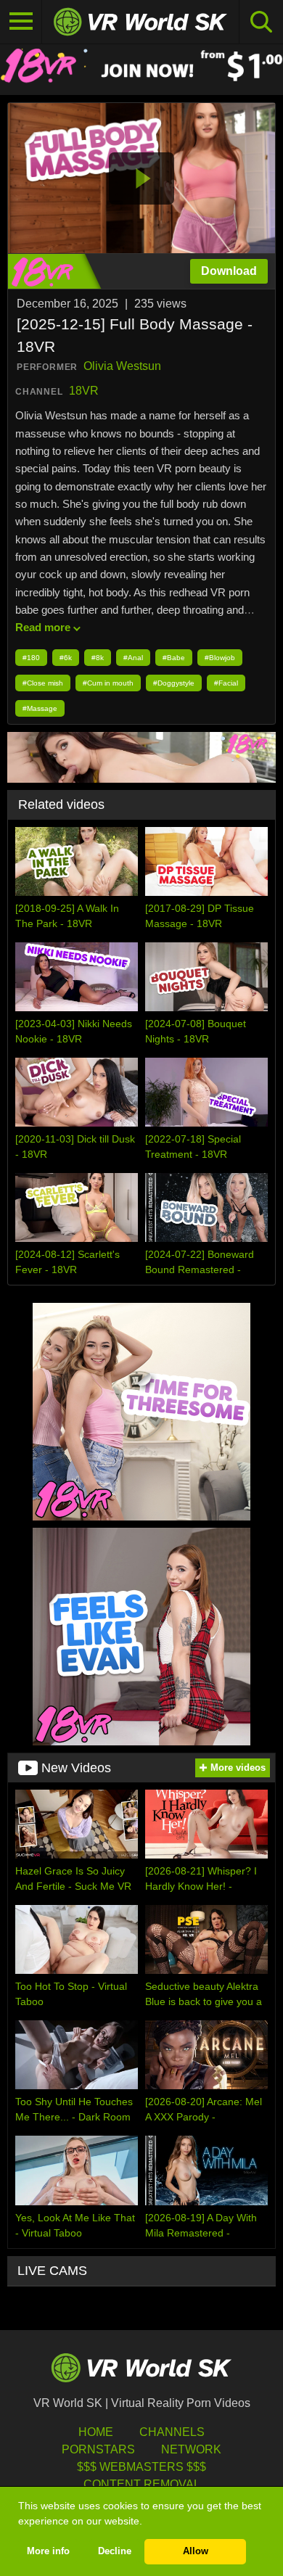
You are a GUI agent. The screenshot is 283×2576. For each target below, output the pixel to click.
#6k (66, 658)
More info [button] (48, 2551)
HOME (96, 2432)
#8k (98, 658)
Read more (43, 627)
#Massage (40, 708)
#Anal (133, 658)
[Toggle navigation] (21, 22)
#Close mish (43, 683)
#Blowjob (220, 658)
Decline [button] (115, 2551)
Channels (172, 2432)
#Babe (174, 658)
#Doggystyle (174, 683)
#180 (31, 658)
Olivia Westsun (122, 366)
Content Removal (142, 2484)
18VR (84, 391)
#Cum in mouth (108, 683)
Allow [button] (196, 2551)
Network (191, 2449)
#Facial (226, 683)
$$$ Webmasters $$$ (141, 2467)
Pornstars (98, 2449)
